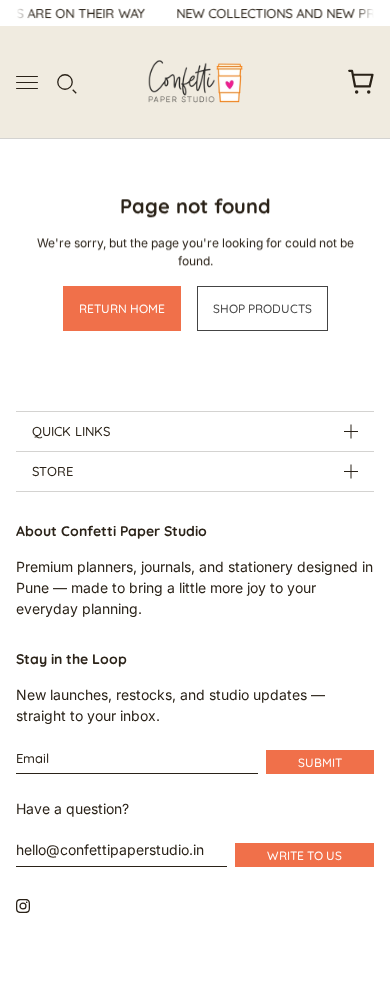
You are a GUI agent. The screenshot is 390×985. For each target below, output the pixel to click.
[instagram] (23, 906)
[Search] (65, 82)
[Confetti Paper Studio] (195, 82)
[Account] (321, 82)
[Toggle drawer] (27, 82)
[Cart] (361, 82)
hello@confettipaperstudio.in (110, 849)
